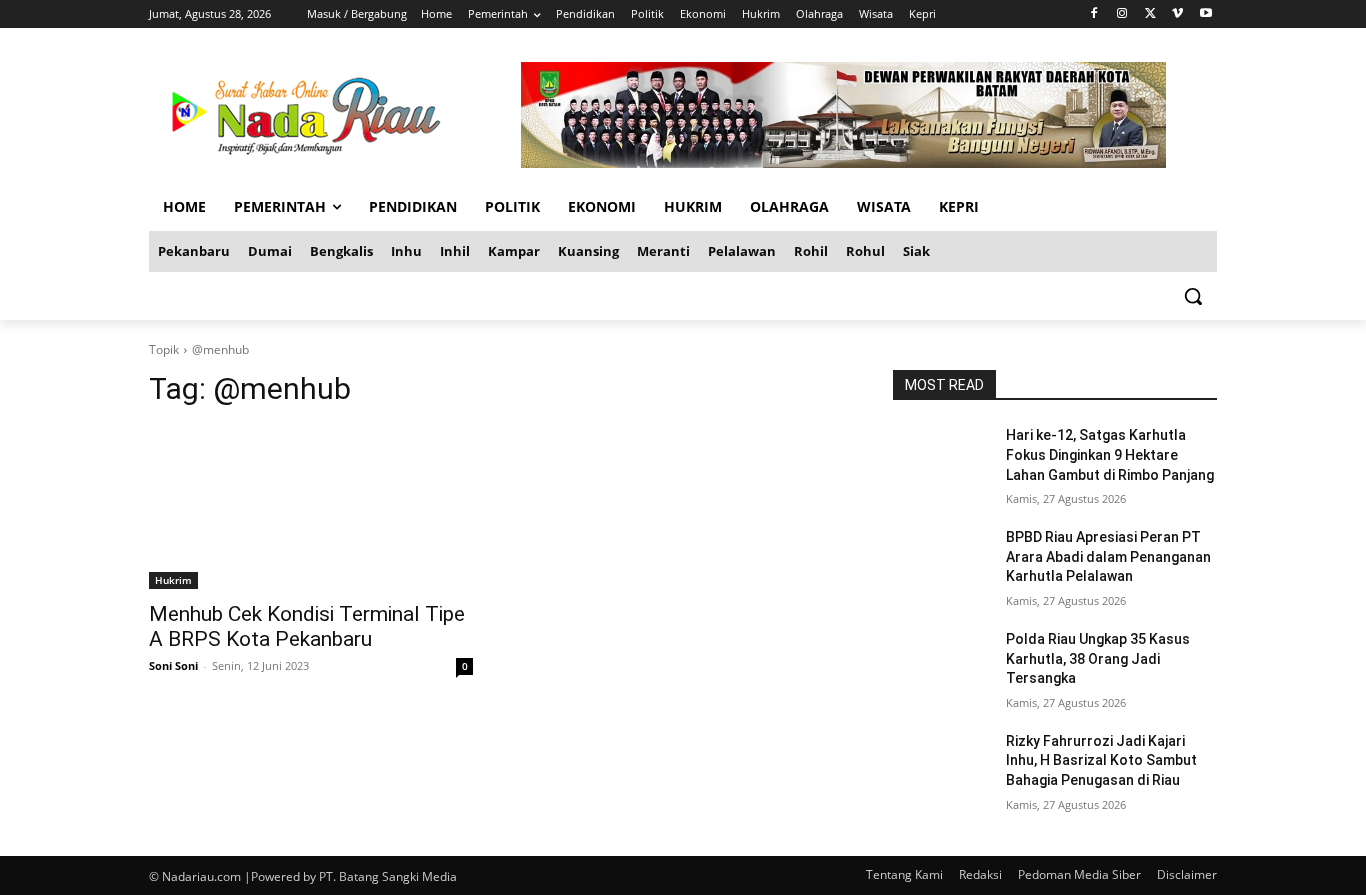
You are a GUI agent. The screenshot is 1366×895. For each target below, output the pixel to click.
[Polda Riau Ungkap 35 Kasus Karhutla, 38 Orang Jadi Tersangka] (941, 664)
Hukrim (173, 580)
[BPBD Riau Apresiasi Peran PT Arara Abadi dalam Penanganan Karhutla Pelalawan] (941, 562)
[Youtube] (1205, 14)
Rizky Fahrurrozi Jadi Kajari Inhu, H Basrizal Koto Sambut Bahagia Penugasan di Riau (1101, 760)
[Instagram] (1122, 14)
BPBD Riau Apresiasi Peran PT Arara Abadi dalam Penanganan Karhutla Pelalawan (1108, 556)
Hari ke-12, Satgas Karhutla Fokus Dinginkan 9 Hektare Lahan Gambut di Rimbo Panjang (1110, 454)
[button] (1193, 296)
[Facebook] (1094, 14)
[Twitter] (1150, 14)
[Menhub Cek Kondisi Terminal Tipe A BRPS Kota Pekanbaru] (311, 508)
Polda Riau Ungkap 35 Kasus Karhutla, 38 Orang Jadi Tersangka (1098, 658)
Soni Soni (173, 665)
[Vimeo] (1177, 14)
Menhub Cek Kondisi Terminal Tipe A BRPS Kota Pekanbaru (307, 626)
